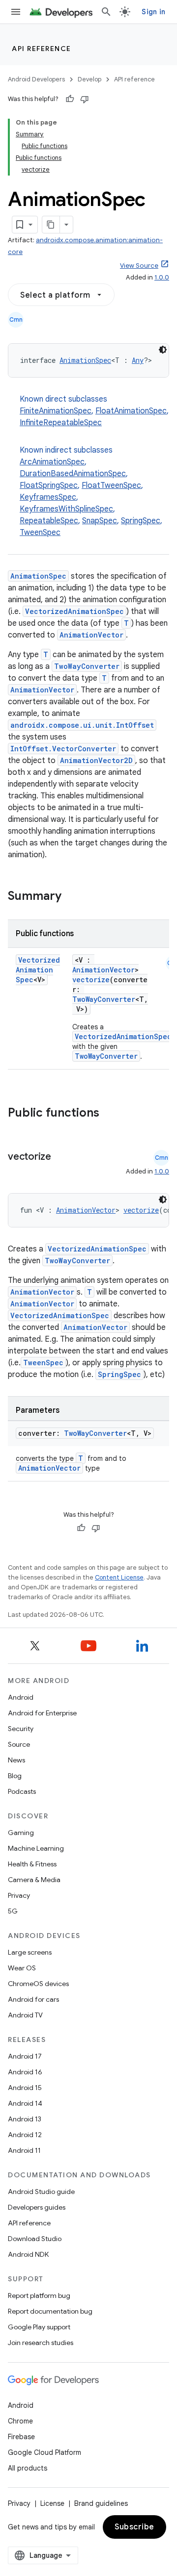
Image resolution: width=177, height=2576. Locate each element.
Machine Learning (36, 1848)
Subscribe (134, 2527)
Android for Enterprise (42, 1713)
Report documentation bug (50, 2311)
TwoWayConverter (87, 666)
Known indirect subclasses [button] (91, 491)
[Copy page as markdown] (51, 225)
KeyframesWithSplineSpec (66, 509)
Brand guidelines (101, 2503)
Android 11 (24, 2150)
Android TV (25, 2015)
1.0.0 (162, 277)
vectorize (91, 980)
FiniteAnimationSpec (56, 411)
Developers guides (37, 2207)
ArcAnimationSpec (52, 462)
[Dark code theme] (163, 350)
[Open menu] (16, 12)
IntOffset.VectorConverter (63, 749)
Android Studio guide (41, 2192)
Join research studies (41, 2343)
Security (21, 1729)
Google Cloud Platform (44, 2452)
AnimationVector (91, 635)
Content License (119, 1577)
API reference (42, 49)
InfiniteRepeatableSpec (61, 423)
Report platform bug (39, 2295)
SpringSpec (141, 521)
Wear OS (22, 1968)
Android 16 (25, 2072)
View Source (139, 266)
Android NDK (28, 2254)
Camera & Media (34, 1880)
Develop (89, 79)
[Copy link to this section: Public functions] (112, 1114)
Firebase (21, 2437)
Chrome (20, 2421)
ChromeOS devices (38, 1984)
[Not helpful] (85, 99)
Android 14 (25, 2103)
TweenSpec (40, 533)
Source (19, 1744)
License (52, 2503)
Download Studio (35, 2239)
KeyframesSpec (48, 497)
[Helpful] (70, 99)
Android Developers (36, 79)
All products (28, 2468)
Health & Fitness (32, 1864)
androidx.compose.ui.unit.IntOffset (82, 725)
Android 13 (25, 2119)
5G (13, 1911)
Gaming (21, 1833)
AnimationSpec (85, 360)
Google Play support (39, 2327)
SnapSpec (100, 521)
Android (21, 1697)
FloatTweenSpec (111, 485)
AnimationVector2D (96, 760)
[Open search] (106, 12)
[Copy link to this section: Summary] (71, 897)
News (16, 1760)
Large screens (30, 1952)
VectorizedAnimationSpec (74, 611)
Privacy (19, 1895)
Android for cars (33, 1999)
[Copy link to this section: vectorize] (61, 1157)
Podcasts (22, 1791)
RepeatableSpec (49, 521)
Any (138, 360)
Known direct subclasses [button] (94, 411)
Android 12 (25, 2135)
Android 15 (25, 2088)
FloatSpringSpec (49, 485)
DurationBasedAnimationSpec (73, 474)
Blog (15, 1776)
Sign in (153, 12)
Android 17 (25, 2056)
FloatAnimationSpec (131, 411)
